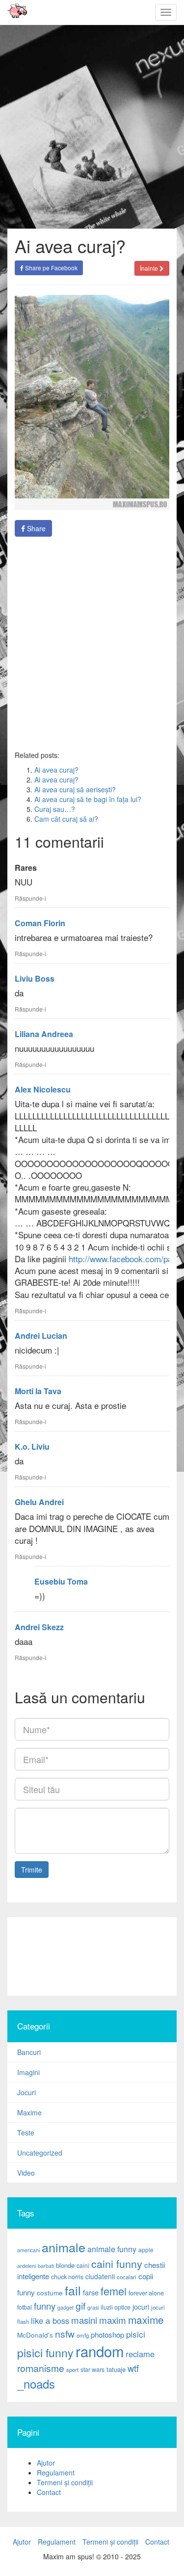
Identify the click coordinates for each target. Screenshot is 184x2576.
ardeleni (26, 2266)
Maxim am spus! (14, 12)
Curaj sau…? (55, 809)
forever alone (146, 2293)
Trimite (32, 1870)
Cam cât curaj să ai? (66, 819)
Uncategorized (40, 2153)
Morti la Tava (38, 1391)
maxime (146, 2319)
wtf (133, 2368)
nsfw (65, 2334)
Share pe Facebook (51, 268)
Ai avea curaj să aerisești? (75, 789)
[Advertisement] (92, 643)
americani (28, 2250)
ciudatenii (100, 2276)
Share (35, 528)
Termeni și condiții (65, 2482)
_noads (36, 2383)
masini (84, 2320)
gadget (66, 2307)
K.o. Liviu (32, 1446)
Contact (49, 2492)
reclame (140, 2354)
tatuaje (116, 2369)
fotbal (25, 2307)
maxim (113, 2320)
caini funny (117, 2263)
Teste (26, 2133)
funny (45, 2306)
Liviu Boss (35, 978)
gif (80, 2306)
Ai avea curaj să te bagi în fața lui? (88, 799)
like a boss (50, 2320)
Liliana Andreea (44, 1034)
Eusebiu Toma (61, 1581)
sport (72, 2369)
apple (146, 2250)
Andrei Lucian (41, 1336)
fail (73, 2290)
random (100, 2351)
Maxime (29, 2112)
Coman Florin (40, 923)
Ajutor (46, 2463)
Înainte (150, 268)
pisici (136, 2334)
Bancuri (29, 2052)
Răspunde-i (30, 898)
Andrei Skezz (39, 1627)
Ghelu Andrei (39, 1502)
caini (83, 2265)
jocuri (141, 2307)
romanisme (41, 2368)
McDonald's (35, 2335)
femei (114, 2291)
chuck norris (67, 2277)
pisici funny (45, 2352)
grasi (93, 2307)
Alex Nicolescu (43, 1089)
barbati (46, 2266)
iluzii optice (116, 2307)
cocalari (127, 2277)
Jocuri (26, 2092)
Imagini (28, 2072)
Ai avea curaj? (56, 770)
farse (91, 2292)
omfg (83, 2335)
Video (26, 2173)
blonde (65, 2265)
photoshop (107, 2334)
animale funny (112, 2249)
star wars (92, 2369)
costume (50, 2293)
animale (64, 2247)
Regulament (56, 2472)
